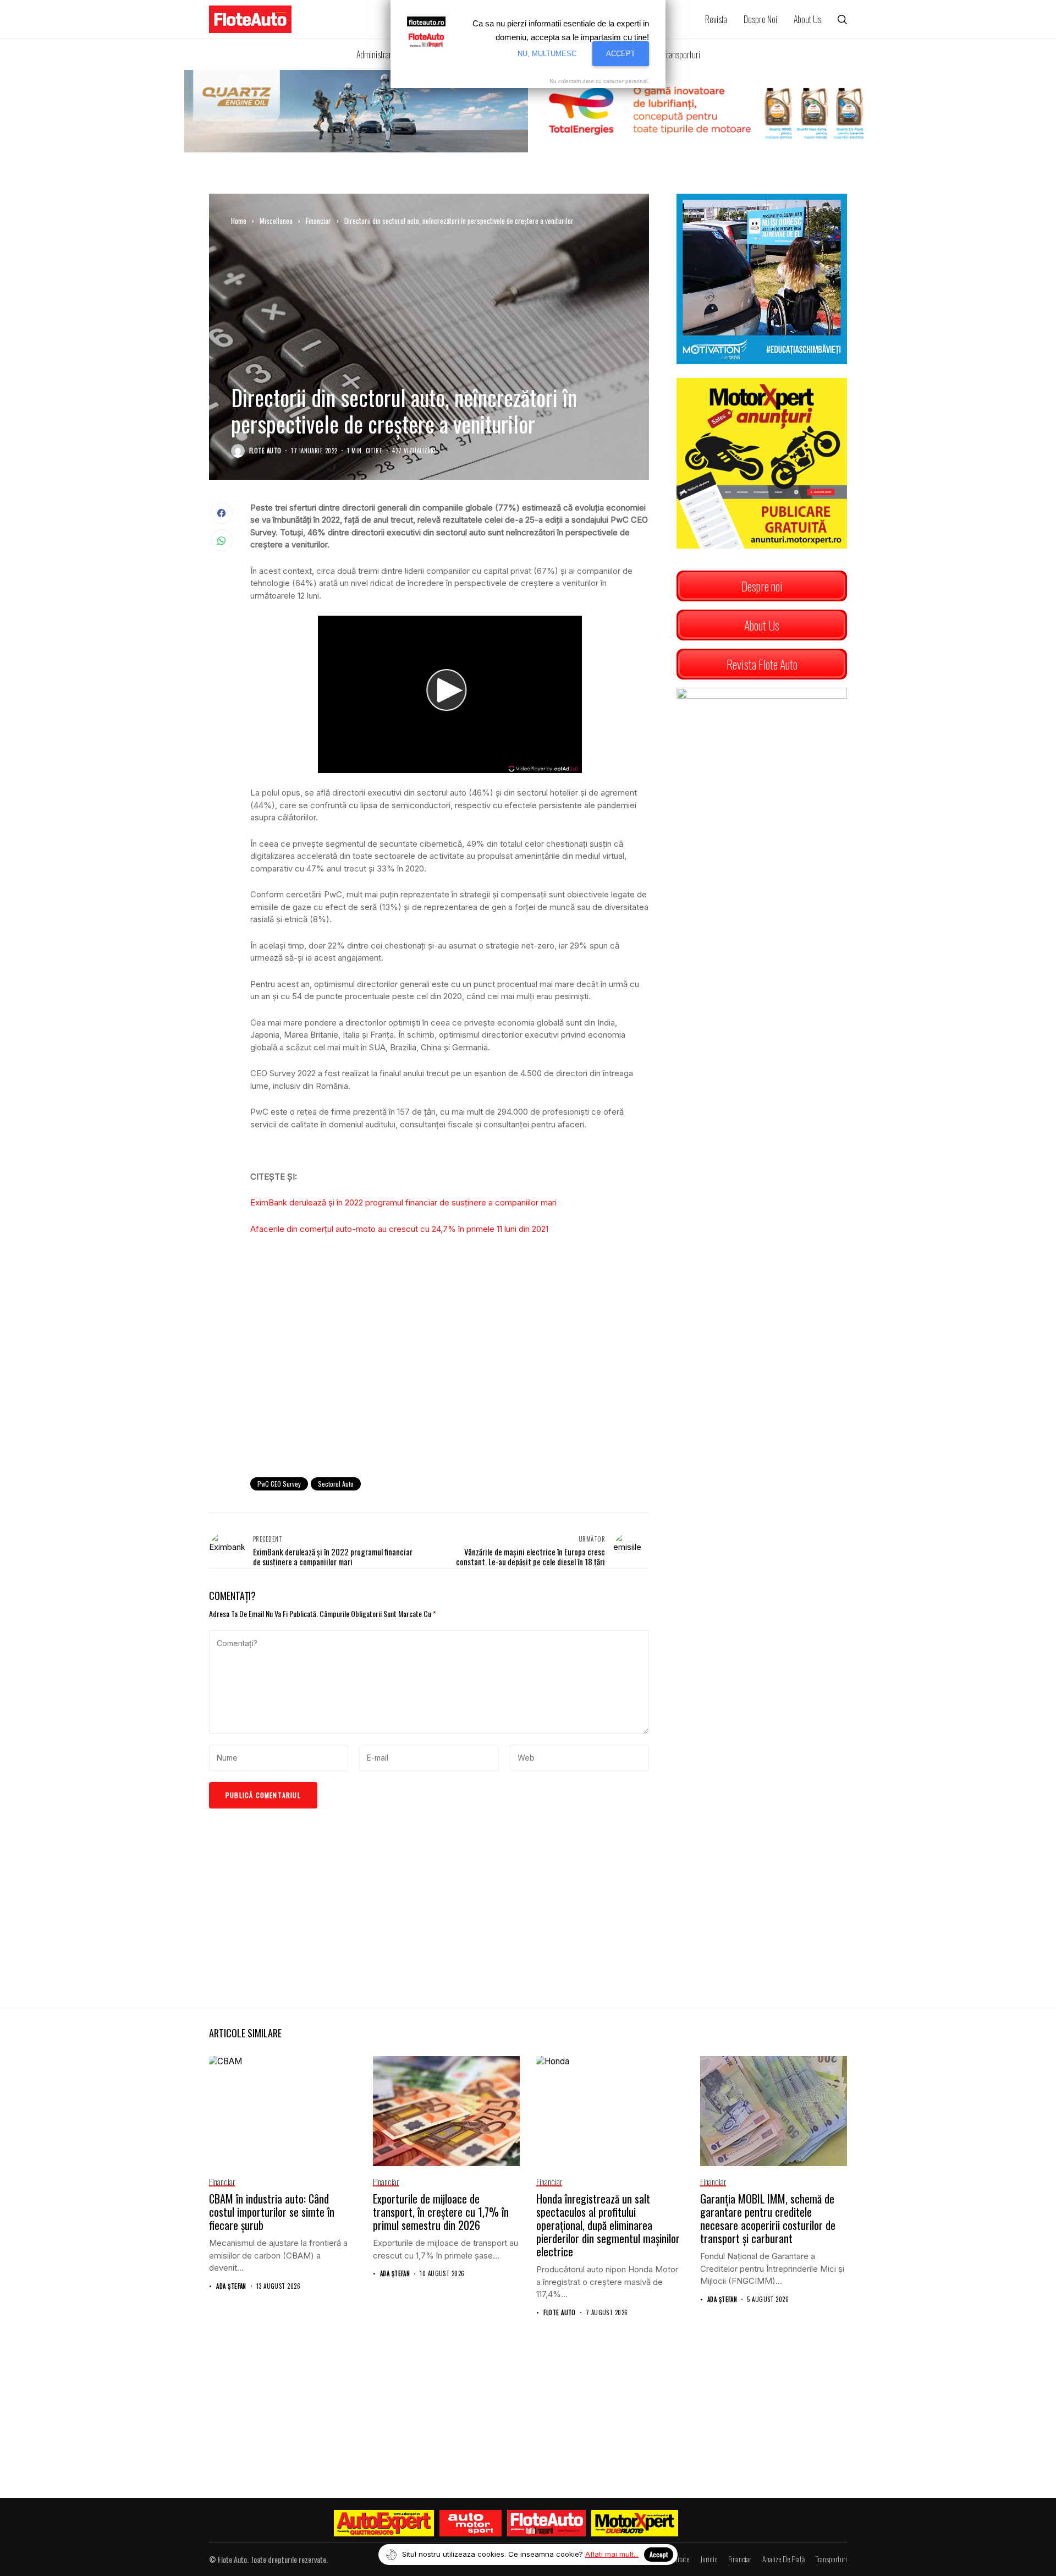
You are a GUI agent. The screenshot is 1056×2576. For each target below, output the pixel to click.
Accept (659, 2554)
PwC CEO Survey (279, 1484)
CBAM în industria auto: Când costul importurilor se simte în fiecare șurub (272, 2212)
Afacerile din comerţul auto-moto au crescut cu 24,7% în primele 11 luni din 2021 (399, 1229)
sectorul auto (336, 1484)
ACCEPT (621, 54)
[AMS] (471, 2523)
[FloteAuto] (546, 2523)
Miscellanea (276, 221)
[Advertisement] (450, 1378)
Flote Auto (265, 451)
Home (239, 221)
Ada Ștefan (231, 2286)
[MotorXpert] (635, 2523)
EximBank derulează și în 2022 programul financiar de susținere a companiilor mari (403, 1202)
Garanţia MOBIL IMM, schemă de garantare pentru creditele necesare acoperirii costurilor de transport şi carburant (768, 2218)
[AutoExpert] (384, 2523)
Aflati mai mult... (612, 2554)
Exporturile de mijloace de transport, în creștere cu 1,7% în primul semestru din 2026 (441, 2212)
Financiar (318, 221)
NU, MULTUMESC (547, 54)
